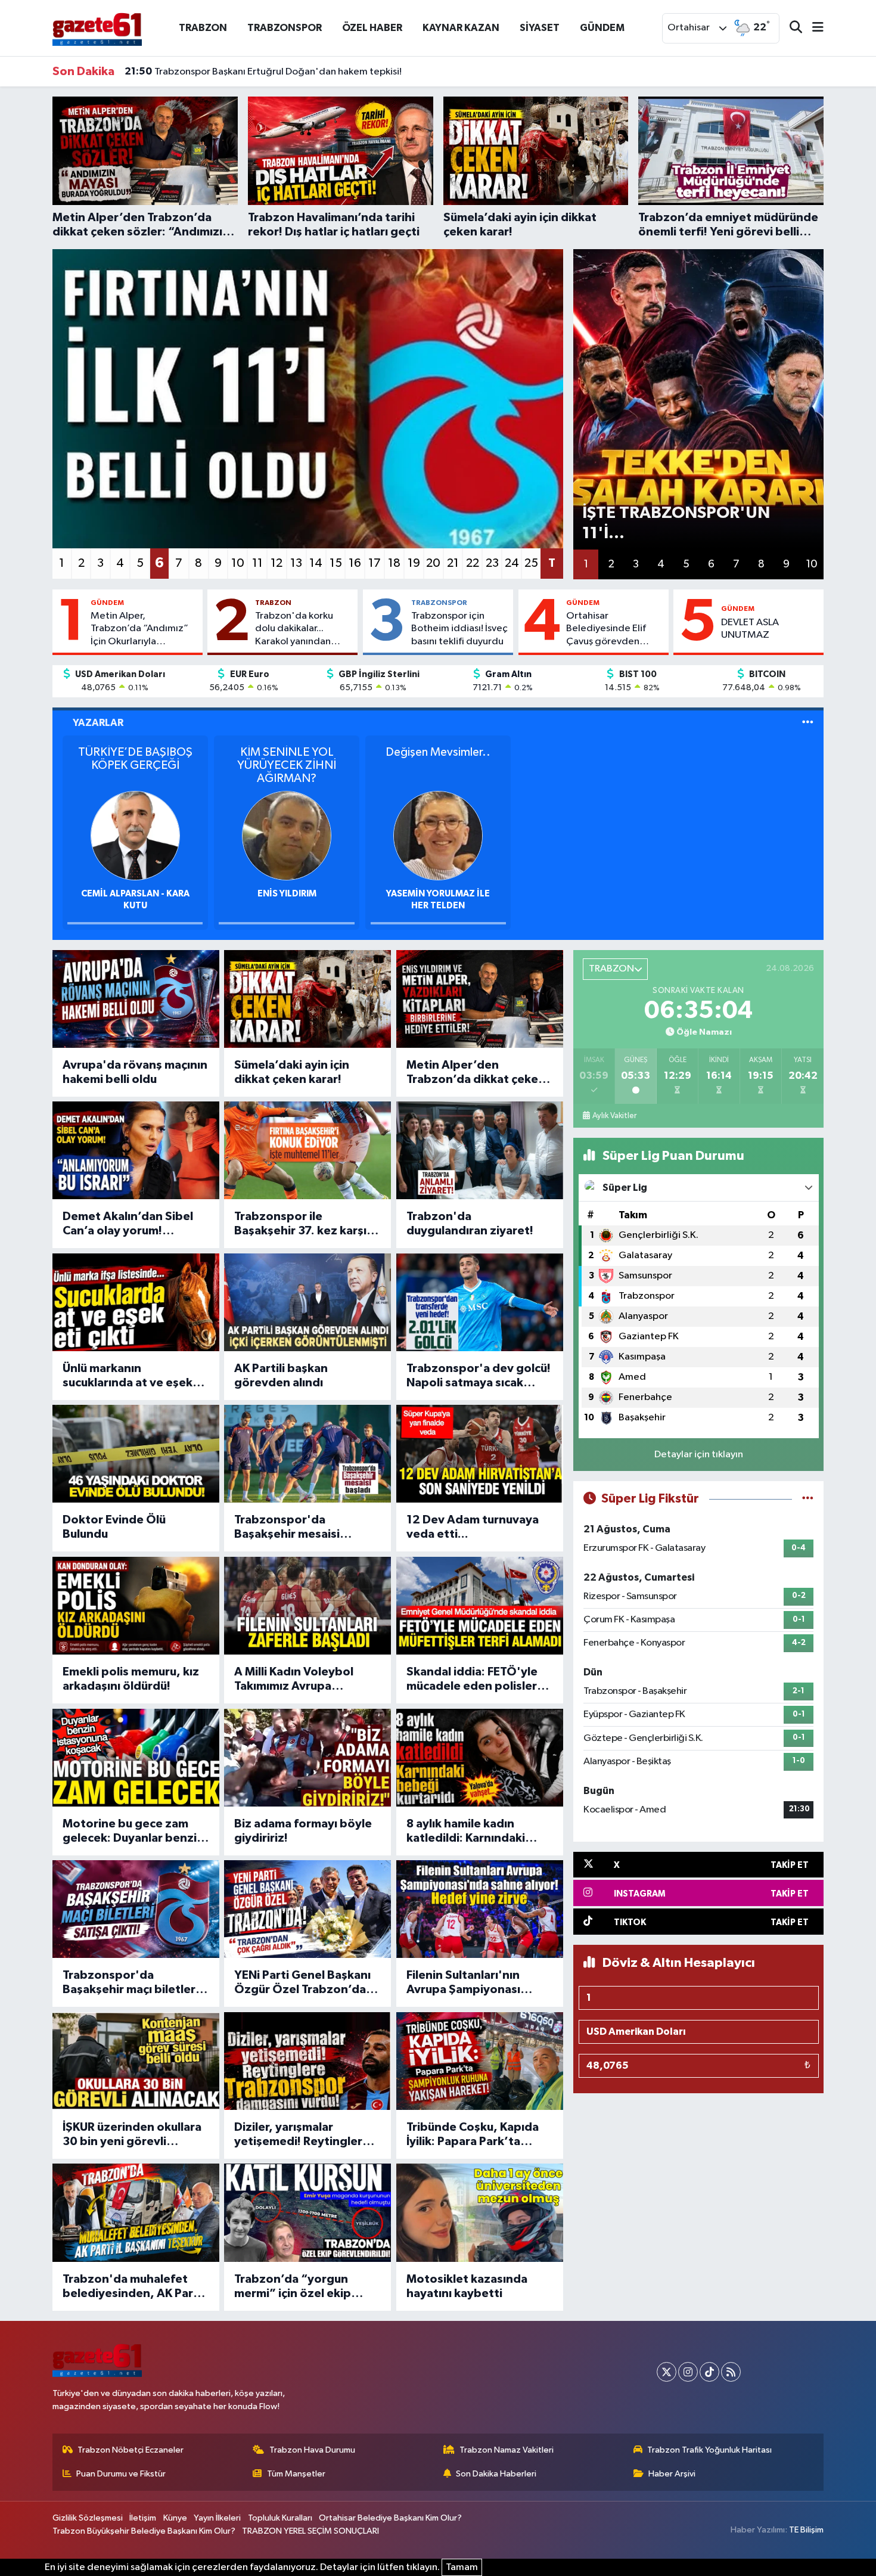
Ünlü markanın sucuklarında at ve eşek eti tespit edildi (128, 1376)
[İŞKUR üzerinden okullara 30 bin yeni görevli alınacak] (136, 2061)
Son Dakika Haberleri (496, 2474)
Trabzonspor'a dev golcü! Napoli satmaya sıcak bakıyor (479, 1376)
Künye (175, 2518)
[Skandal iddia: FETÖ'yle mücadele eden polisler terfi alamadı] (480, 1606)
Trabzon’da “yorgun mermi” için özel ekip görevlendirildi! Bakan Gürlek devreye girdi (296, 2287)
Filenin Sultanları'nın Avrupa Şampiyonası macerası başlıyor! (463, 1983)
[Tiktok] (709, 2372)
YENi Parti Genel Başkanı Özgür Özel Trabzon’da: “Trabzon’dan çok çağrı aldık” (302, 1983)
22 (473, 563)
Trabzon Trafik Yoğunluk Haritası (709, 2450)
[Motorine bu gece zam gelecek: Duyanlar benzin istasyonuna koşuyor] (136, 1758)
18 (394, 563)
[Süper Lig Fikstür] (808, 1499)
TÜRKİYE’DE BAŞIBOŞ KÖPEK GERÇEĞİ (135, 759)
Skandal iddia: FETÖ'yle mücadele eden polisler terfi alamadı (472, 1680)
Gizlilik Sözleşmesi (88, 2518)
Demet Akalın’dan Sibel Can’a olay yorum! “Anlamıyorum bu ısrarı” (129, 1224)
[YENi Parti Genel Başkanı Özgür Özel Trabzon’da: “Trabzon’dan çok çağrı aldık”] (307, 1909)
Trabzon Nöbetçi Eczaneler (131, 2450)
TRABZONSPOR (285, 28)
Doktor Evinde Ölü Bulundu (114, 1527)
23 (492, 563)
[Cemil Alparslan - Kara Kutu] (135, 835)
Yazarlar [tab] (98, 723)
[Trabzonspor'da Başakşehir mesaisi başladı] (307, 1454)
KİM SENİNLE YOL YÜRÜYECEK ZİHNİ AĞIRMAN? (287, 765)
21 (453, 563)
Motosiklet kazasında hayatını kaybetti (467, 2286)
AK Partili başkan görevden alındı (281, 1376)
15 (336, 563)
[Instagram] (688, 2372)
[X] (667, 2372)
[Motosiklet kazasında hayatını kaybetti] (480, 2212)
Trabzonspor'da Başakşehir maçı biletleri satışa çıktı (131, 1983)
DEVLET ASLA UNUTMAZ (750, 629)
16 (355, 563)
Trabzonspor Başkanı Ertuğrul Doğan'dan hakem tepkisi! (263, 58)
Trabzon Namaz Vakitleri (507, 2450)
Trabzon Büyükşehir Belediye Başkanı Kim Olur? (144, 2531)
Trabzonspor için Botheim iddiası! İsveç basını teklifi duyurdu (459, 629)
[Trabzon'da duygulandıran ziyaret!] (480, 1150)
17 (375, 563)
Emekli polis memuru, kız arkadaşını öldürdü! (131, 1679)
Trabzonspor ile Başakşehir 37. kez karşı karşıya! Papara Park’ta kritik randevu (300, 1224)
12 (277, 563)
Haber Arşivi (672, 2474)
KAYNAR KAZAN (461, 28)
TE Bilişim (806, 2530)
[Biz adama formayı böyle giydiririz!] (307, 1758)
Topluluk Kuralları (280, 2518)
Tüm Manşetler (296, 2474)
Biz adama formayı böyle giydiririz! (303, 1831)
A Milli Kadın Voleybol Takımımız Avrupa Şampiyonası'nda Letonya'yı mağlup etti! (300, 1680)
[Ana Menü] (813, 28)
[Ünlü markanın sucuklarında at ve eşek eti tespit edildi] (136, 1302)
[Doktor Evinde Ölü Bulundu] (136, 1454)
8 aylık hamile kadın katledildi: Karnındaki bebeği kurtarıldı (466, 1832)
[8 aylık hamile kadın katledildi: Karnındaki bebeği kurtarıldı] (480, 1758)
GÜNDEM (602, 28)
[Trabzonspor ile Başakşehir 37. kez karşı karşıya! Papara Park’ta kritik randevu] (307, 1150)
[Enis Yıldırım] (287, 835)
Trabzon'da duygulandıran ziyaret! (470, 1224)
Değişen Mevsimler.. (438, 752)
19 (414, 563)
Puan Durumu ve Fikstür (121, 2474)
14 (316, 563)
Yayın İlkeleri (217, 2518)
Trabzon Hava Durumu (312, 2450)
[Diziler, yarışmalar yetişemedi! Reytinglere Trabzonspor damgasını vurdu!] (307, 2061)
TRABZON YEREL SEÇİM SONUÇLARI (310, 2531)
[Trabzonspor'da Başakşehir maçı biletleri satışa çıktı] (136, 1909)
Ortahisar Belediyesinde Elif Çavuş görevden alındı (606, 629)
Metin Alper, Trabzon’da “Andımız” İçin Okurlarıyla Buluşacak (139, 629)
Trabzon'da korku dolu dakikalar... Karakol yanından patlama (294, 629)
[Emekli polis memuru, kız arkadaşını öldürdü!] (136, 1606)
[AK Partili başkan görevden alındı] (307, 1302)
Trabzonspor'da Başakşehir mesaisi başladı (287, 1528)
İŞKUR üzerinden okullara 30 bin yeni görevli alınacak (132, 2135)
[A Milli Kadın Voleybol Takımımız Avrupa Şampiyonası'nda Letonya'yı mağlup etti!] (307, 1606)
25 (531, 563)
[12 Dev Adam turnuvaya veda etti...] (480, 1454)
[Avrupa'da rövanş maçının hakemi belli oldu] (136, 999)
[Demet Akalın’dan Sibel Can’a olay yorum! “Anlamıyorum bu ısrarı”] (136, 1150)
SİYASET (540, 28)
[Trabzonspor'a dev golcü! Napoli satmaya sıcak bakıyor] (480, 1302)
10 (238, 563)
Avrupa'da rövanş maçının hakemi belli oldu (135, 1072)
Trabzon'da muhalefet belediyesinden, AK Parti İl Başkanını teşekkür (132, 2287)
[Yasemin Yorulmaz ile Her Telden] (438, 835)
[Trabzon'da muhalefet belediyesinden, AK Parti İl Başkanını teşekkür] (136, 2212)
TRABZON (203, 28)
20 (433, 563)
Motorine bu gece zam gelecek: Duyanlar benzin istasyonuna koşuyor (133, 1832)
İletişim (143, 2518)
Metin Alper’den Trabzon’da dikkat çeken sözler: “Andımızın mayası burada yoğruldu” (478, 1073)
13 (296, 563)
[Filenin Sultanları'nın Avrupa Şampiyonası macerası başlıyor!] (480, 1909)
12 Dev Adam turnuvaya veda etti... (473, 1527)
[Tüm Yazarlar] (808, 723)
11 (257, 563)
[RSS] (731, 2372)
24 (512, 563)
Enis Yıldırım (287, 894)
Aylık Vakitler (614, 1116)
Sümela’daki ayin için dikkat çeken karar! (292, 1072)
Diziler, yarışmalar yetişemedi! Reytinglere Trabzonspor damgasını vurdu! (302, 2135)
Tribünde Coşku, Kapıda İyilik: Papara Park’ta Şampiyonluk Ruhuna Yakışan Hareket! (473, 2135)
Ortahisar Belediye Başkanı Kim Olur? (390, 2518)
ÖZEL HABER (372, 28)
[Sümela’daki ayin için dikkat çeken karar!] (307, 999)
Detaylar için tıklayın (699, 1455)
